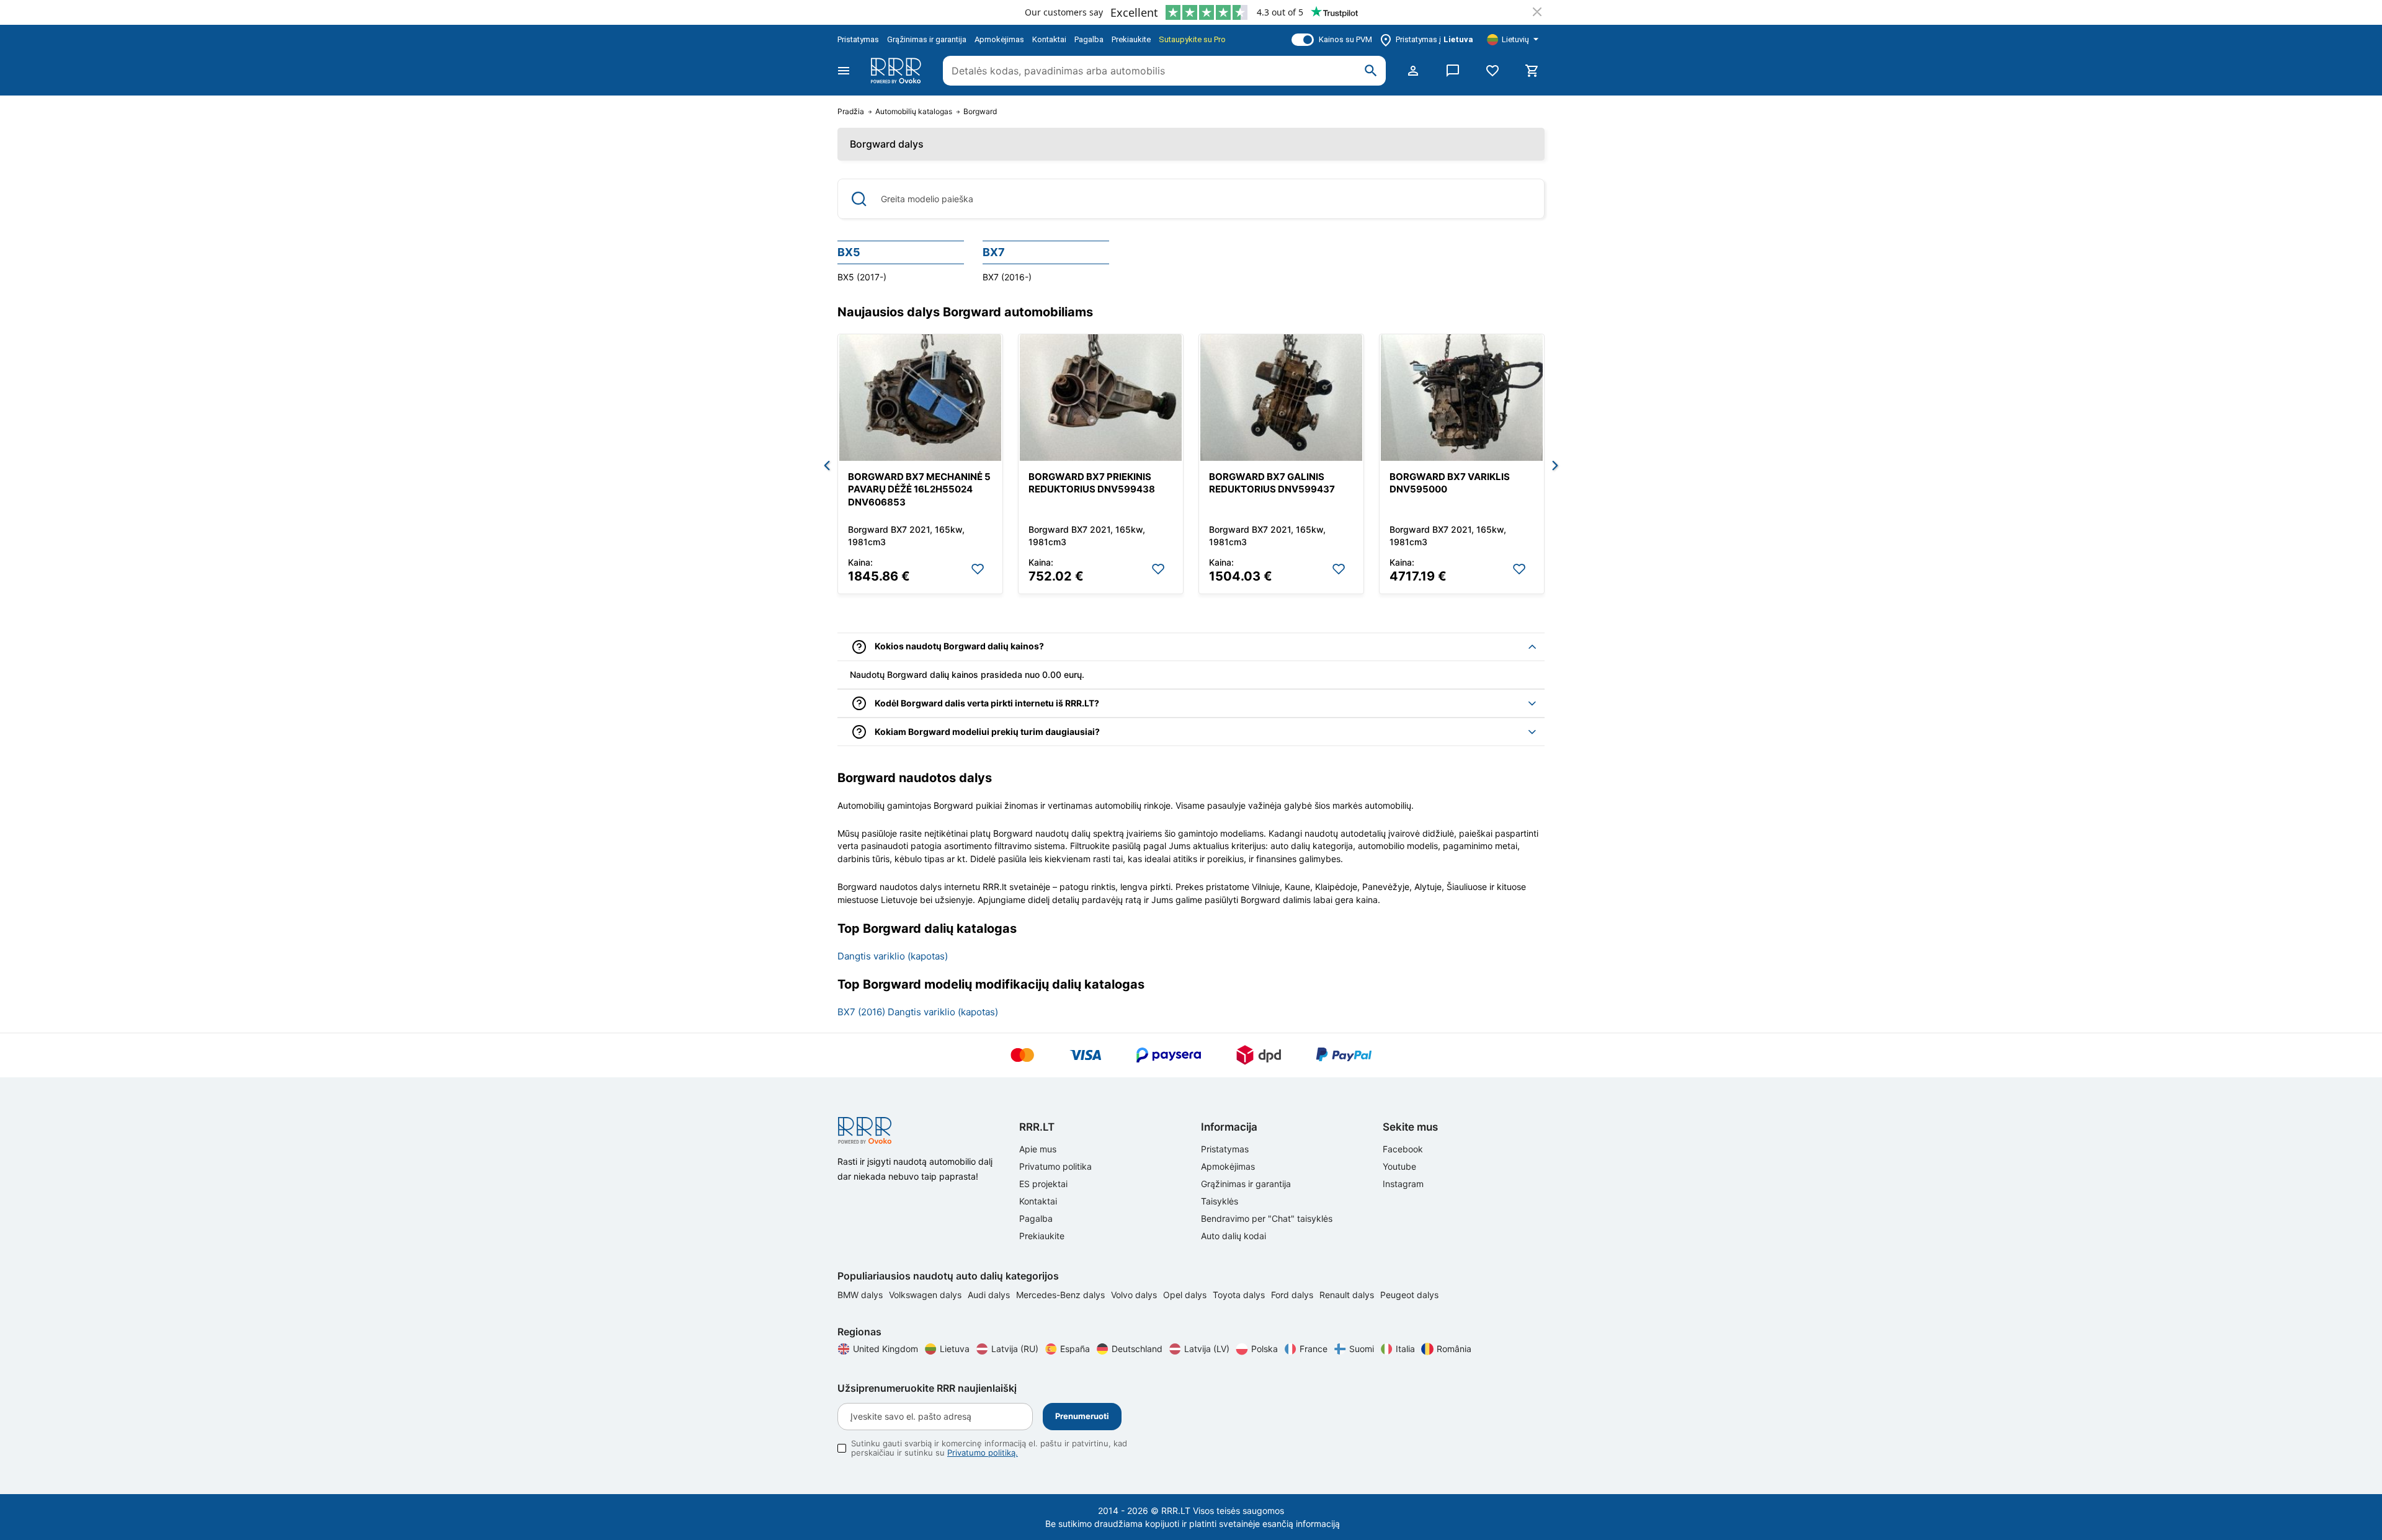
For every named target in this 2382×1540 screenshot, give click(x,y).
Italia (1405, 1349)
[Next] (1555, 466)
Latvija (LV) (1207, 1349)
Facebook (1403, 1149)
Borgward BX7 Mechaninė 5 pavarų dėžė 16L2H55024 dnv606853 (919, 489)
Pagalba (1089, 39)
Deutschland (1137, 1349)
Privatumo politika (1055, 1166)
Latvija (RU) (1015, 1349)
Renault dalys (1348, 1295)
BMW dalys (861, 1295)
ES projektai (1043, 1184)
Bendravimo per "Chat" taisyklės (1267, 1218)
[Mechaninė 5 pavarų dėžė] (920, 398)
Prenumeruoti (1082, 1416)
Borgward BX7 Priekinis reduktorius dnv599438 (1092, 483)
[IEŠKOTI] (1371, 71)
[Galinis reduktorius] (1281, 398)
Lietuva (955, 1349)
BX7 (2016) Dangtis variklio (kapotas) (918, 1012)
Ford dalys (1293, 1295)
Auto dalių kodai (1233, 1236)
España (1075, 1349)
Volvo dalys (1135, 1295)
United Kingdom (885, 1349)
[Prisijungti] (1413, 71)
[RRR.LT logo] (898, 71)
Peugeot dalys (1409, 1295)
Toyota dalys (1240, 1295)
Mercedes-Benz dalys (1062, 1295)
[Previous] (827, 466)
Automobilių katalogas (914, 112)
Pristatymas (858, 39)
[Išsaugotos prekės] (1492, 71)
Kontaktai (1049, 39)
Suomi (1362, 1349)
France (1314, 1349)
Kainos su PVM (1345, 39)
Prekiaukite (1131, 39)
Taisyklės (1220, 1201)
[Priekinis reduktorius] (1101, 398)
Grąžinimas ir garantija (927, 39)
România (1454, 1349)
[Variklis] (1462, 398)
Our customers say (1064, 12)
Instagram (1403, 1184)
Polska (1265, 1349)
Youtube (1399, 1166)
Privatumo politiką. (983, 1453)
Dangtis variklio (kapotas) (893, 956)
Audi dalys (990, 1295)
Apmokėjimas (999, 39)
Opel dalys (1186, 1295)
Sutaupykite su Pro (1192, 39)
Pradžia (851, 112)
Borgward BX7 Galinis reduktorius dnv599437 (1272, 483)
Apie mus (1038, 1149)
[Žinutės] (1453, 71)
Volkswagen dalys (926, 1295)
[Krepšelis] (1532, 71)
